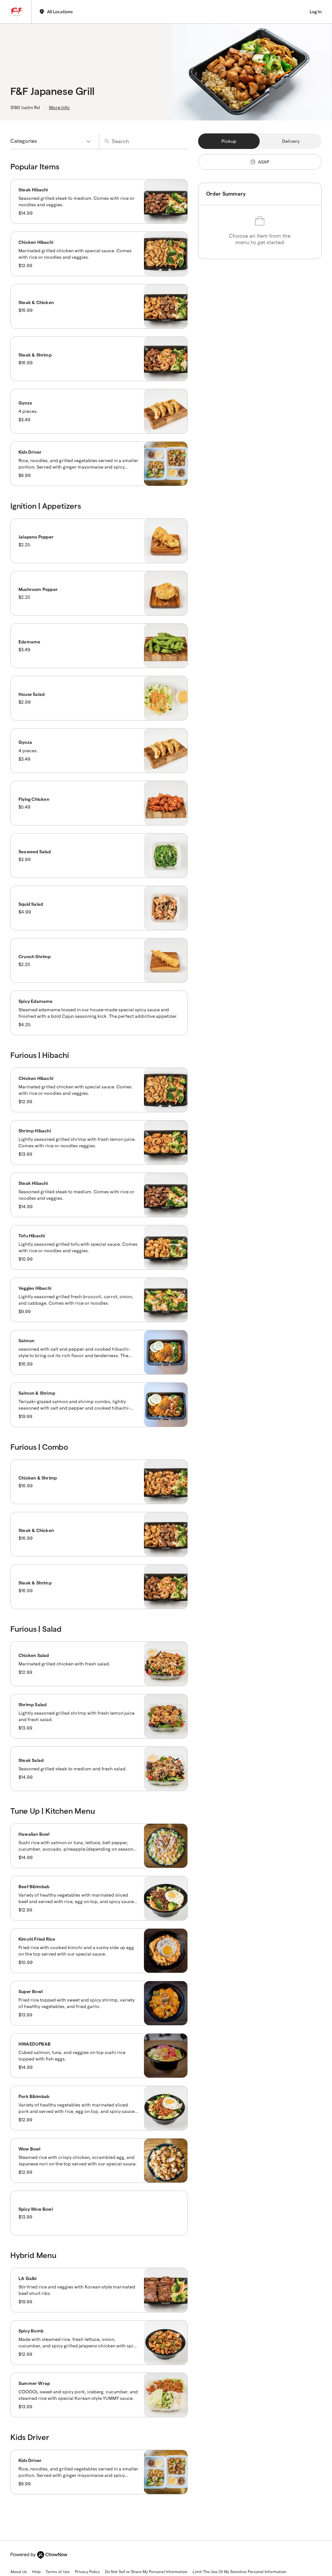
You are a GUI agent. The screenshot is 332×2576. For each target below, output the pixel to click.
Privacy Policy (87, 2572)
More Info (59, 108)
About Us (19, 2572)
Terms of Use (58, 2572)
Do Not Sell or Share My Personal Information (146, 2572)
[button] (99, 201)
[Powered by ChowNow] (39, 2555)
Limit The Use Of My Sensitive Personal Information (239, 2572)
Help (36, 2572)
